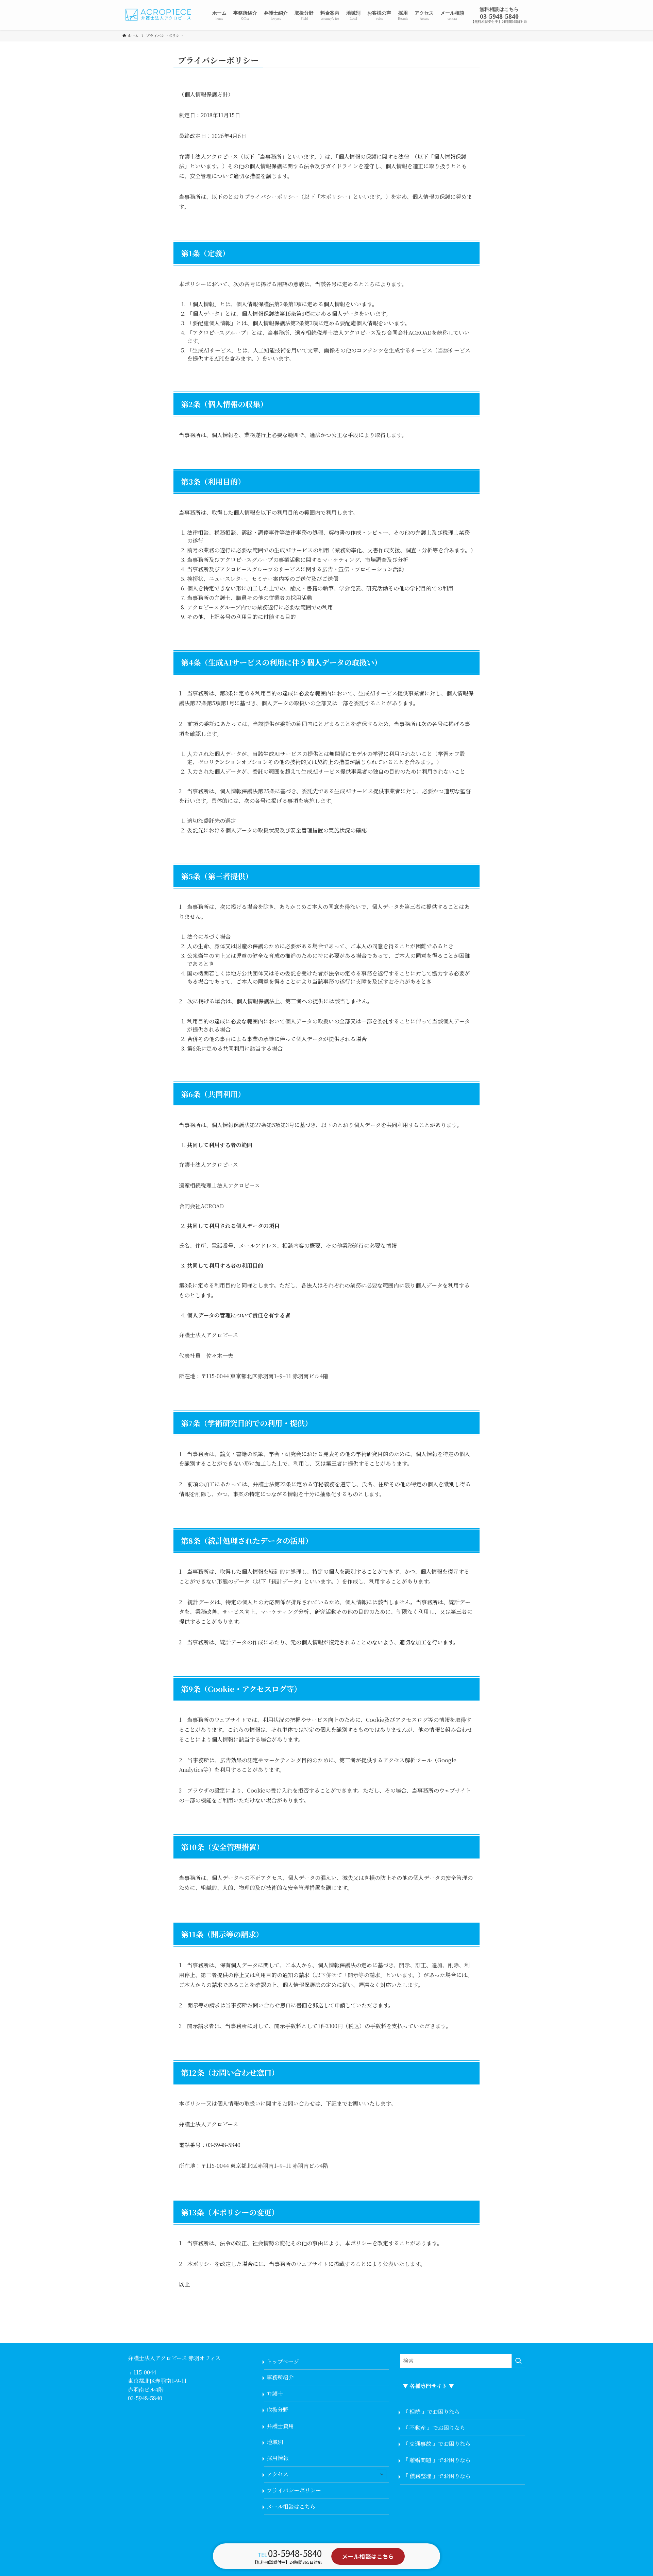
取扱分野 (278, 2410)
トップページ (283, 2361)
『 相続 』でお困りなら (431, 2412)
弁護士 (275, 2394)
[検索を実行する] (518, 2361)
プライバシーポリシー (294, 2490)
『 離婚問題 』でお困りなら (437, 2460)
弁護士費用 (280, 2426)
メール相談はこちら (291, 2506)
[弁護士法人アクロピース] (159, 15)
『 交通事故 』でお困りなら (437, 2444)
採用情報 (278, 2458)
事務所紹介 (280, 2377)
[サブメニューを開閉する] (382, 2474)
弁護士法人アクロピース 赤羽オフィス (174, 2358)
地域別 (275, 2442)
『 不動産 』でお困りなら (434, 2428)
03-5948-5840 (145, 2398)
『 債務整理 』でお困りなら (437, 2476)
